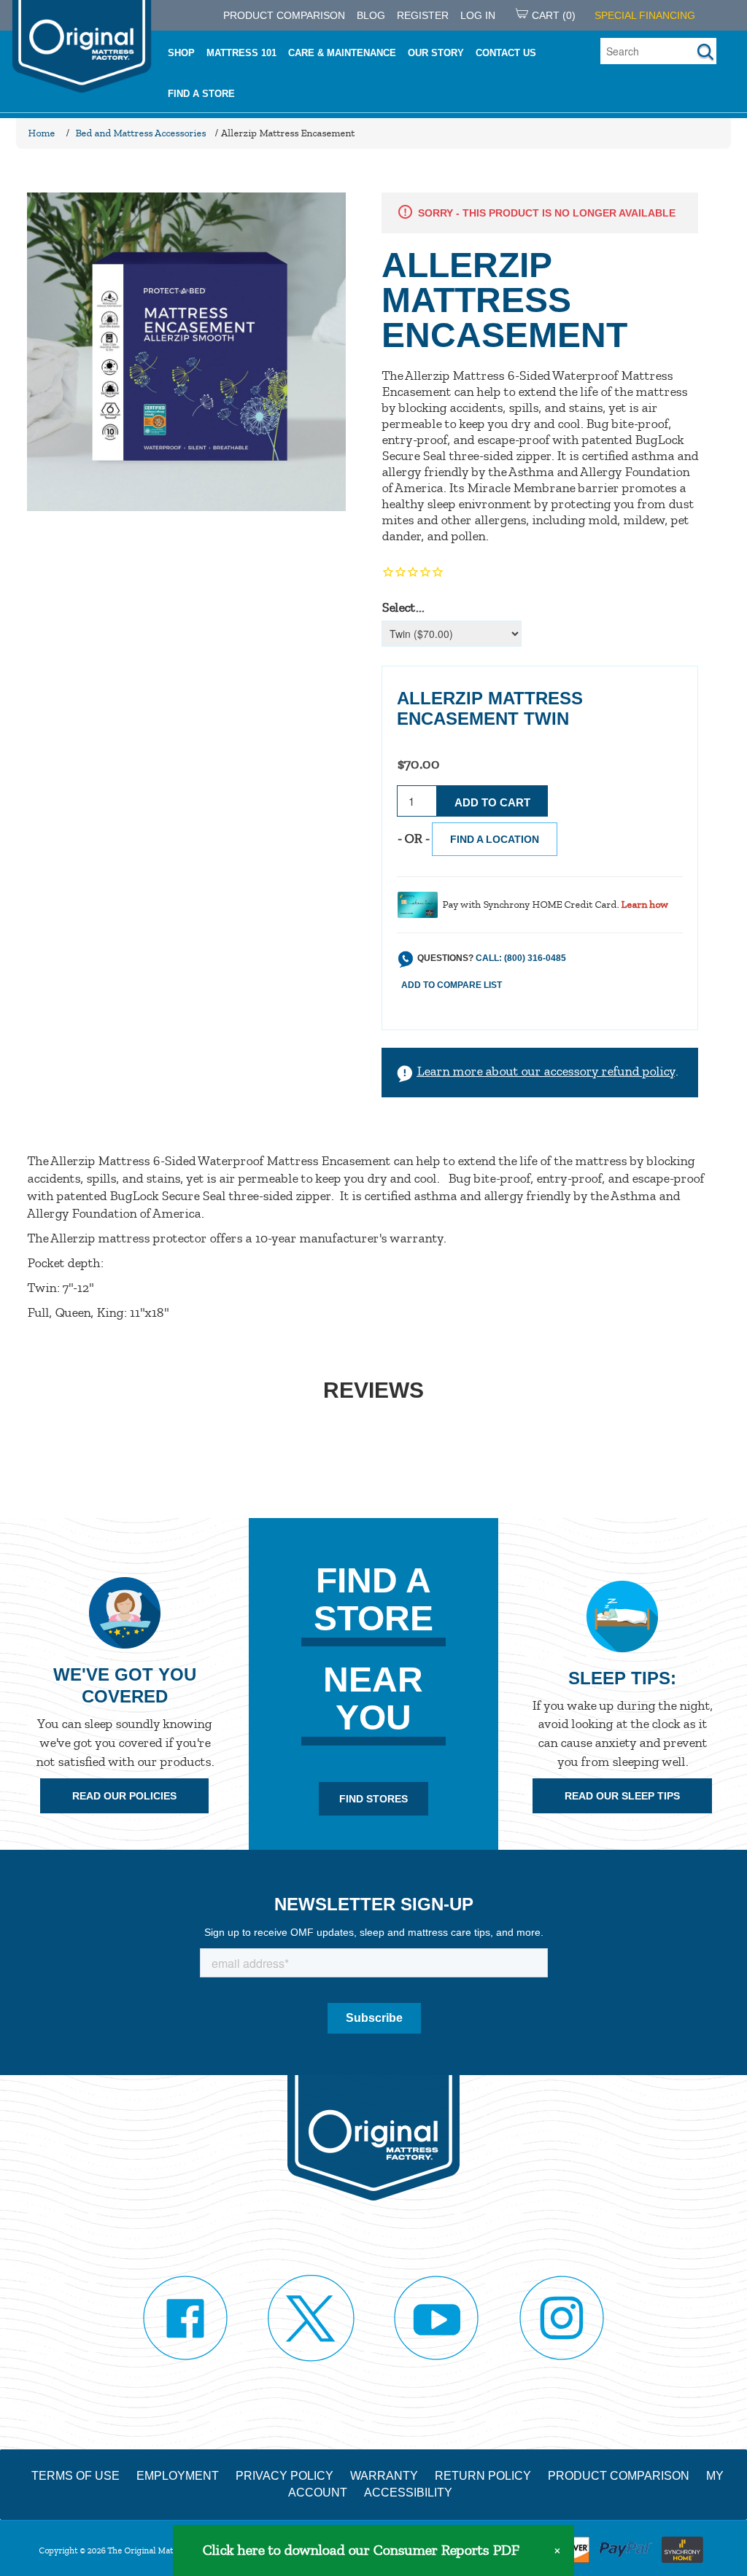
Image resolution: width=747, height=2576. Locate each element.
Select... (403, 607)
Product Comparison (619, 2476)
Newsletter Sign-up (374, 1904)
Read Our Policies (124, 1796)
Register (423, 15)
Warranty (384, 2476)
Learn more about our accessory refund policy (546, 1071)
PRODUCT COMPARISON (284, 15)
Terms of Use (76, 2476)
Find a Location (495, 839)
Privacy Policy (285, 2476)
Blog (371, 15)
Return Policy (483, 2476)
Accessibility (408, 2493)
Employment (178, 2476)
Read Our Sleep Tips (622, 1796)
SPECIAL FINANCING (645, 15)
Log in (478, 15)
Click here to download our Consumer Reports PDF (360, 2550)
